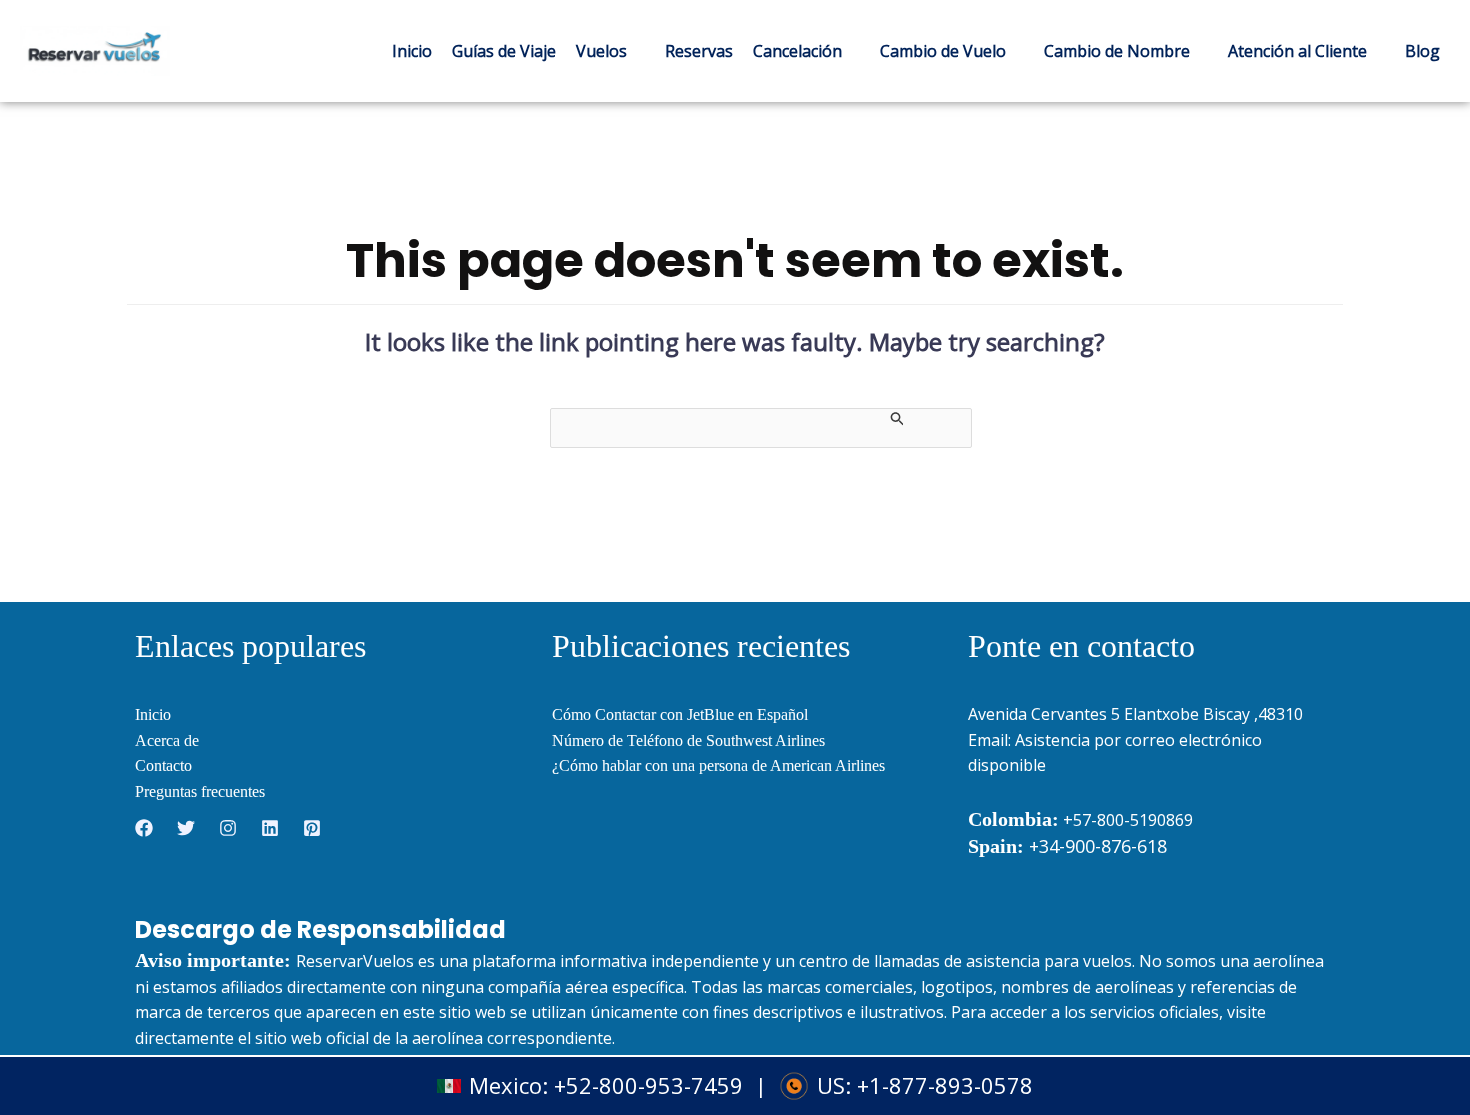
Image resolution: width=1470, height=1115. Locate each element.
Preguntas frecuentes (200, 791)
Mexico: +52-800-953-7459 (606, 1086)
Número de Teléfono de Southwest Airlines (688, 740)
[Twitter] (186, 828)
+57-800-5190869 (1128, 820)
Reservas (699, 51)
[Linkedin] (270, 828)
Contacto (163, 765)
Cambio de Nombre (1117, 51)
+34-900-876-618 (1067, 846)
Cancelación (797, 51)
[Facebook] (144, 828)
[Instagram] (228, 828)
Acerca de (167, 740)
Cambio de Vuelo (943, 51)
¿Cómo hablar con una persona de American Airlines (718, 765)
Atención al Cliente (1297, 51)
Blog (1422, 51)
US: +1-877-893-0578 (925, 1086)
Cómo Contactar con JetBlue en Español (680, 714)
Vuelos (601, 51)
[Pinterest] (312, 828)
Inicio (412, 51)
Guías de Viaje (504, 51)
